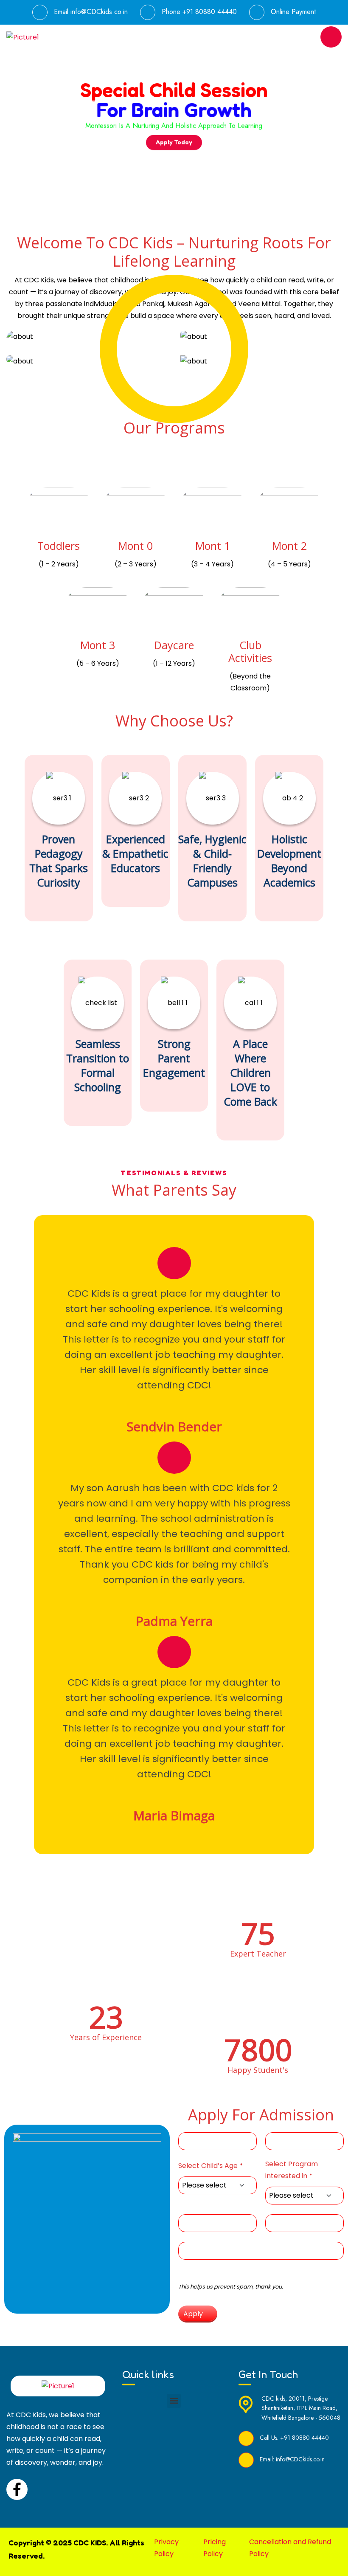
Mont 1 (213, 546)
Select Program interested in (292, 2170)
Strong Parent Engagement (174, 1058)
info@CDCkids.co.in (99, 12)
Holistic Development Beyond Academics (289, 861)
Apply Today (174, 142)
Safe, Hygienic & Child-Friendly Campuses (212, 861)
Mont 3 (98, 645)
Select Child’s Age (210, 2166)
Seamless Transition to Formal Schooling (98, 1065)
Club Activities (250, 651)
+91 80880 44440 (210, 12)
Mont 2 (289, 546)
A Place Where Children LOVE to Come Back (250, 1073)
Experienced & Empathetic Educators (135, 853)
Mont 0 (135, 546)
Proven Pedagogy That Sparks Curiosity (59, 861)
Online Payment (293, 12)
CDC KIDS (90, 2542)
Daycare (174, 645)
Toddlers (59, 546)
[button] (174, 2401)
